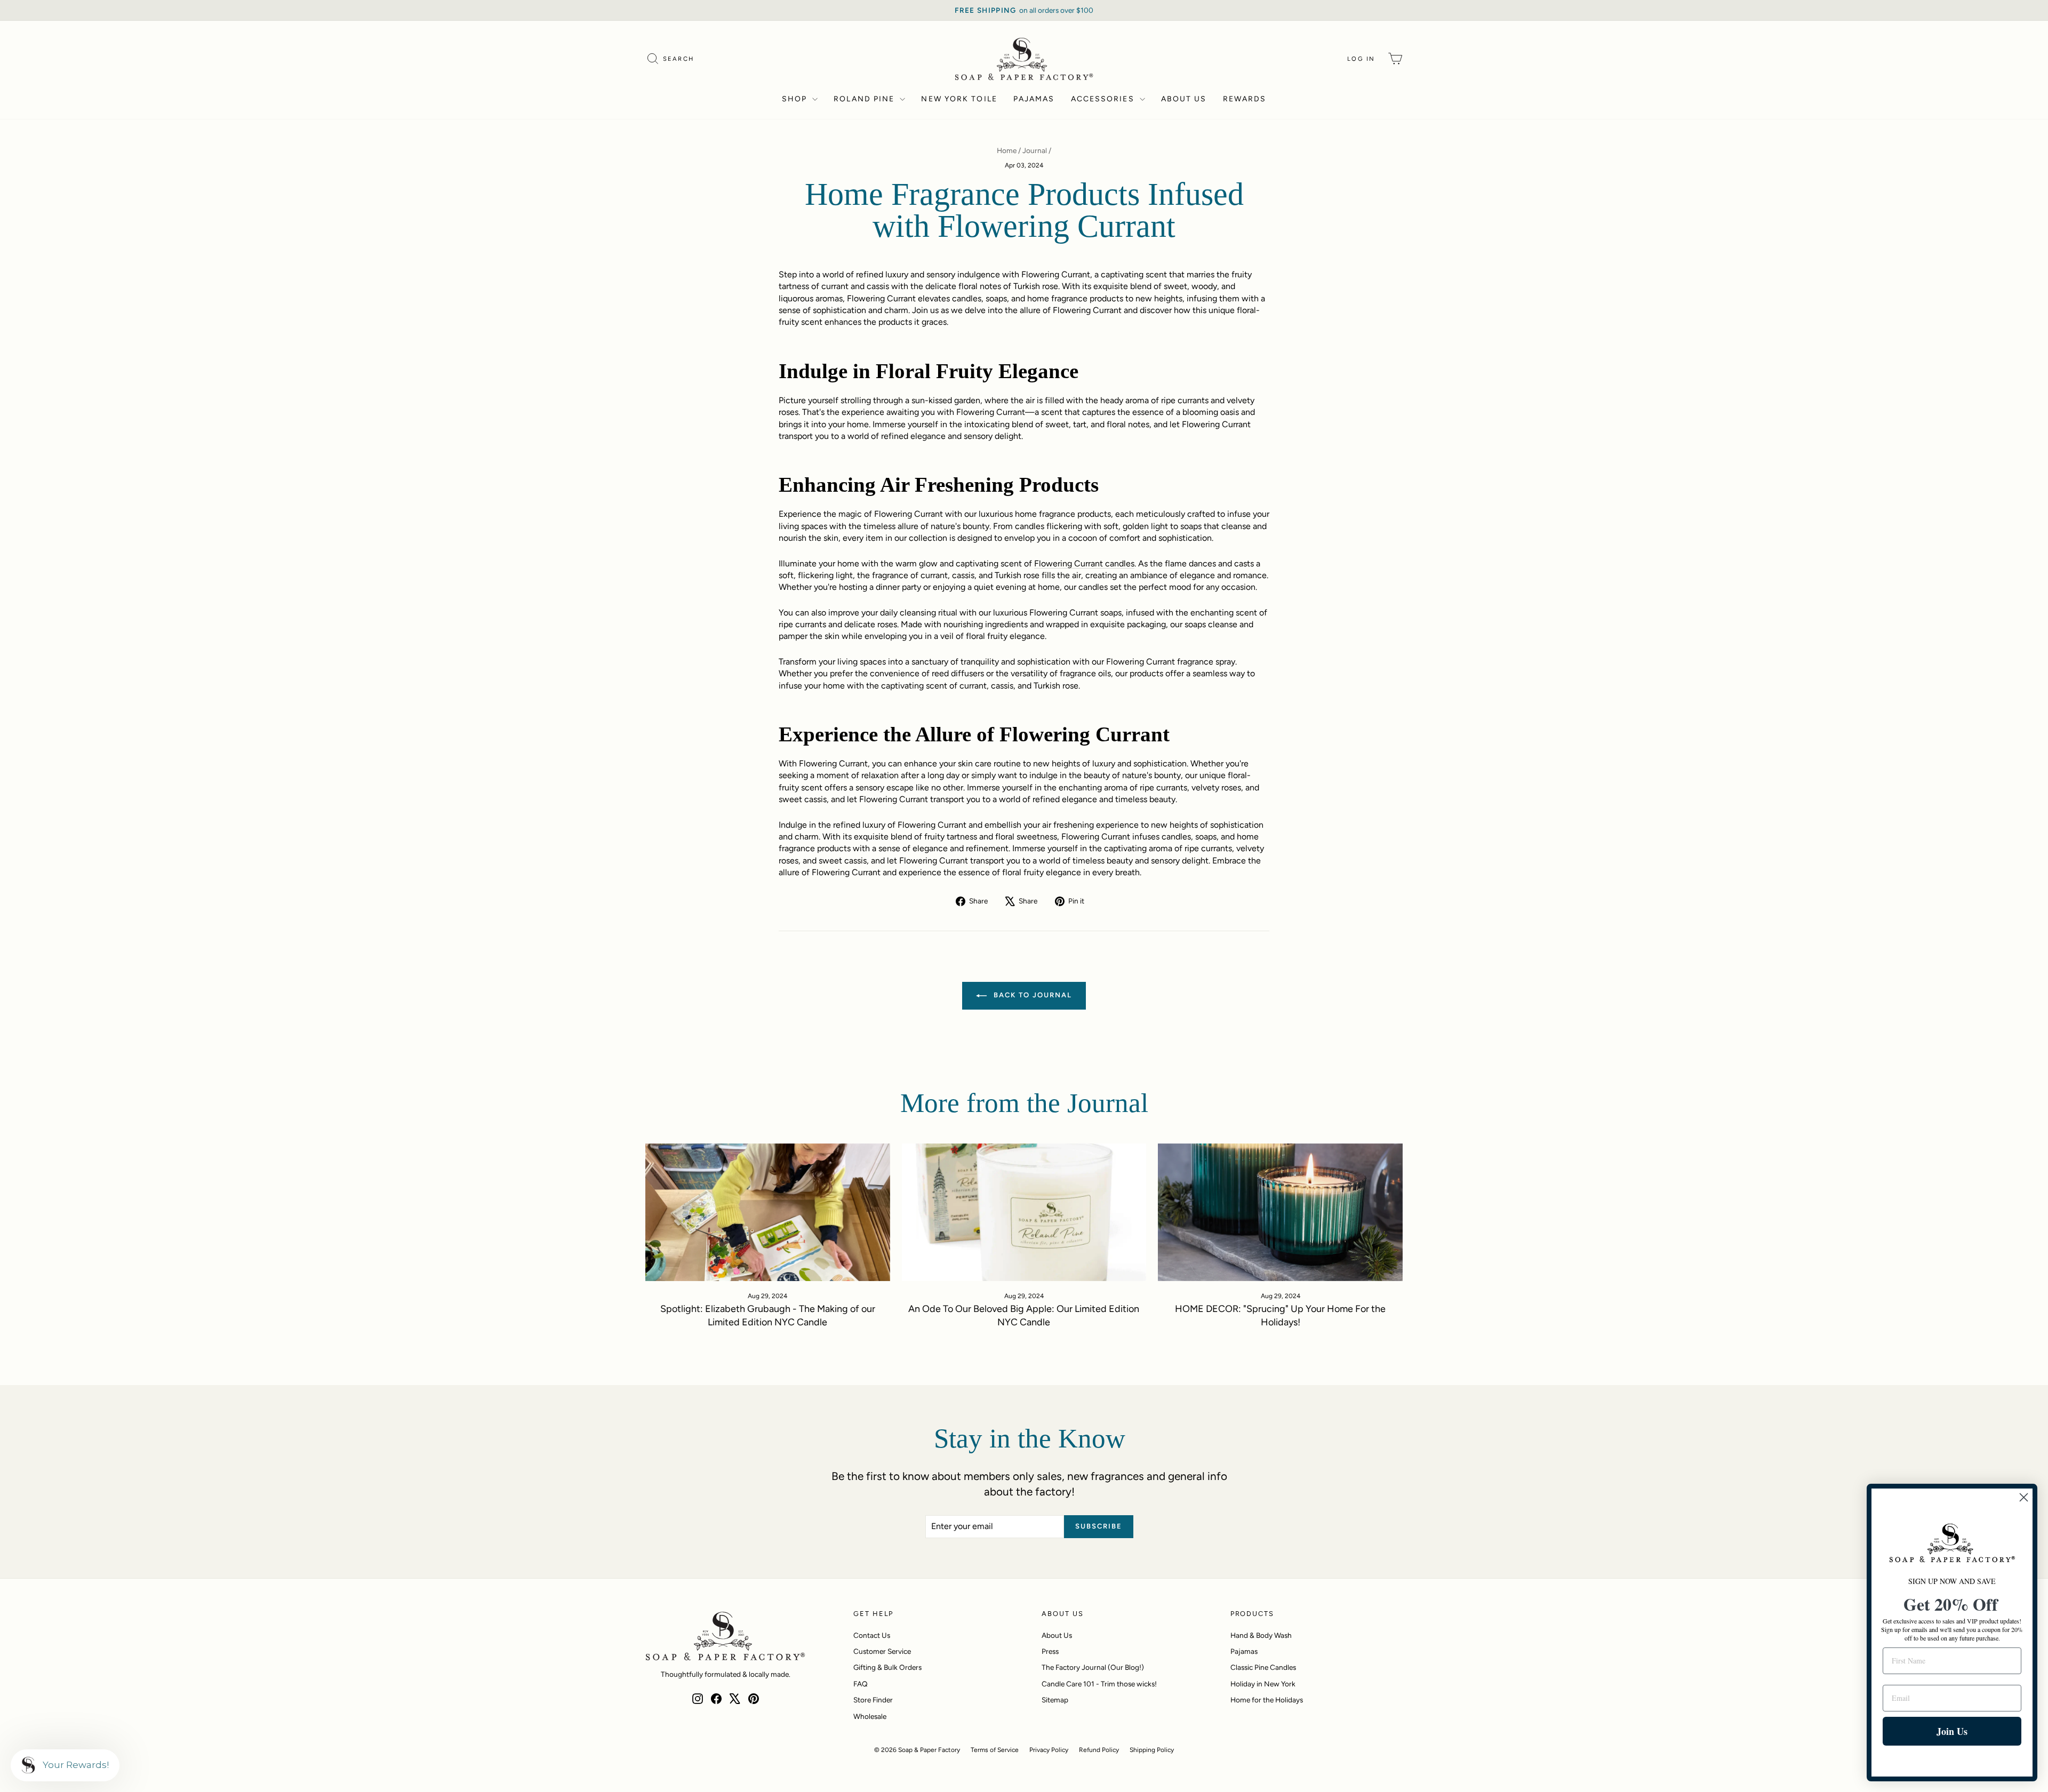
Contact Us (872, 1635)
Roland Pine (865, 99)
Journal (1035, 150)
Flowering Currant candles (1084, 563)
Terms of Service (995, 1750)
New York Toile (959, 99)
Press (1050, 1651)
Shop (796, 99)
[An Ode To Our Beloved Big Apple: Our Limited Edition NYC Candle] (1024, 1212)
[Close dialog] (2024, 1497)
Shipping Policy (1152, 1750)
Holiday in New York (1263, 1684)
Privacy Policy (1049, 1750)
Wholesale (870, 1716)
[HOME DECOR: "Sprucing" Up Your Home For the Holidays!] (1280, 1212)
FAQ (861, 1684)
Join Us (1952, 1731)
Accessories (1104, 99)
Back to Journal (1031, 995)
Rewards (1245, 99)
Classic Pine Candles (1263, 1667)
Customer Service (882, 1651)
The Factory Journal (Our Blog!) (1093, 1667)
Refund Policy (1099, 1750)
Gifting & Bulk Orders (887, 1667)
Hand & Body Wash (1261, 1635)
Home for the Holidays (1267, 1700)
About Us (1184, 99)
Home (1007, 150)
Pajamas (1034, 99)
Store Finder (873, 1700)
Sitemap (1055, 1700)
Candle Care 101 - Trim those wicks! (1099, 1684)
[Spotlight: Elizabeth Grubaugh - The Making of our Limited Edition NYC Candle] (768, 1212)
